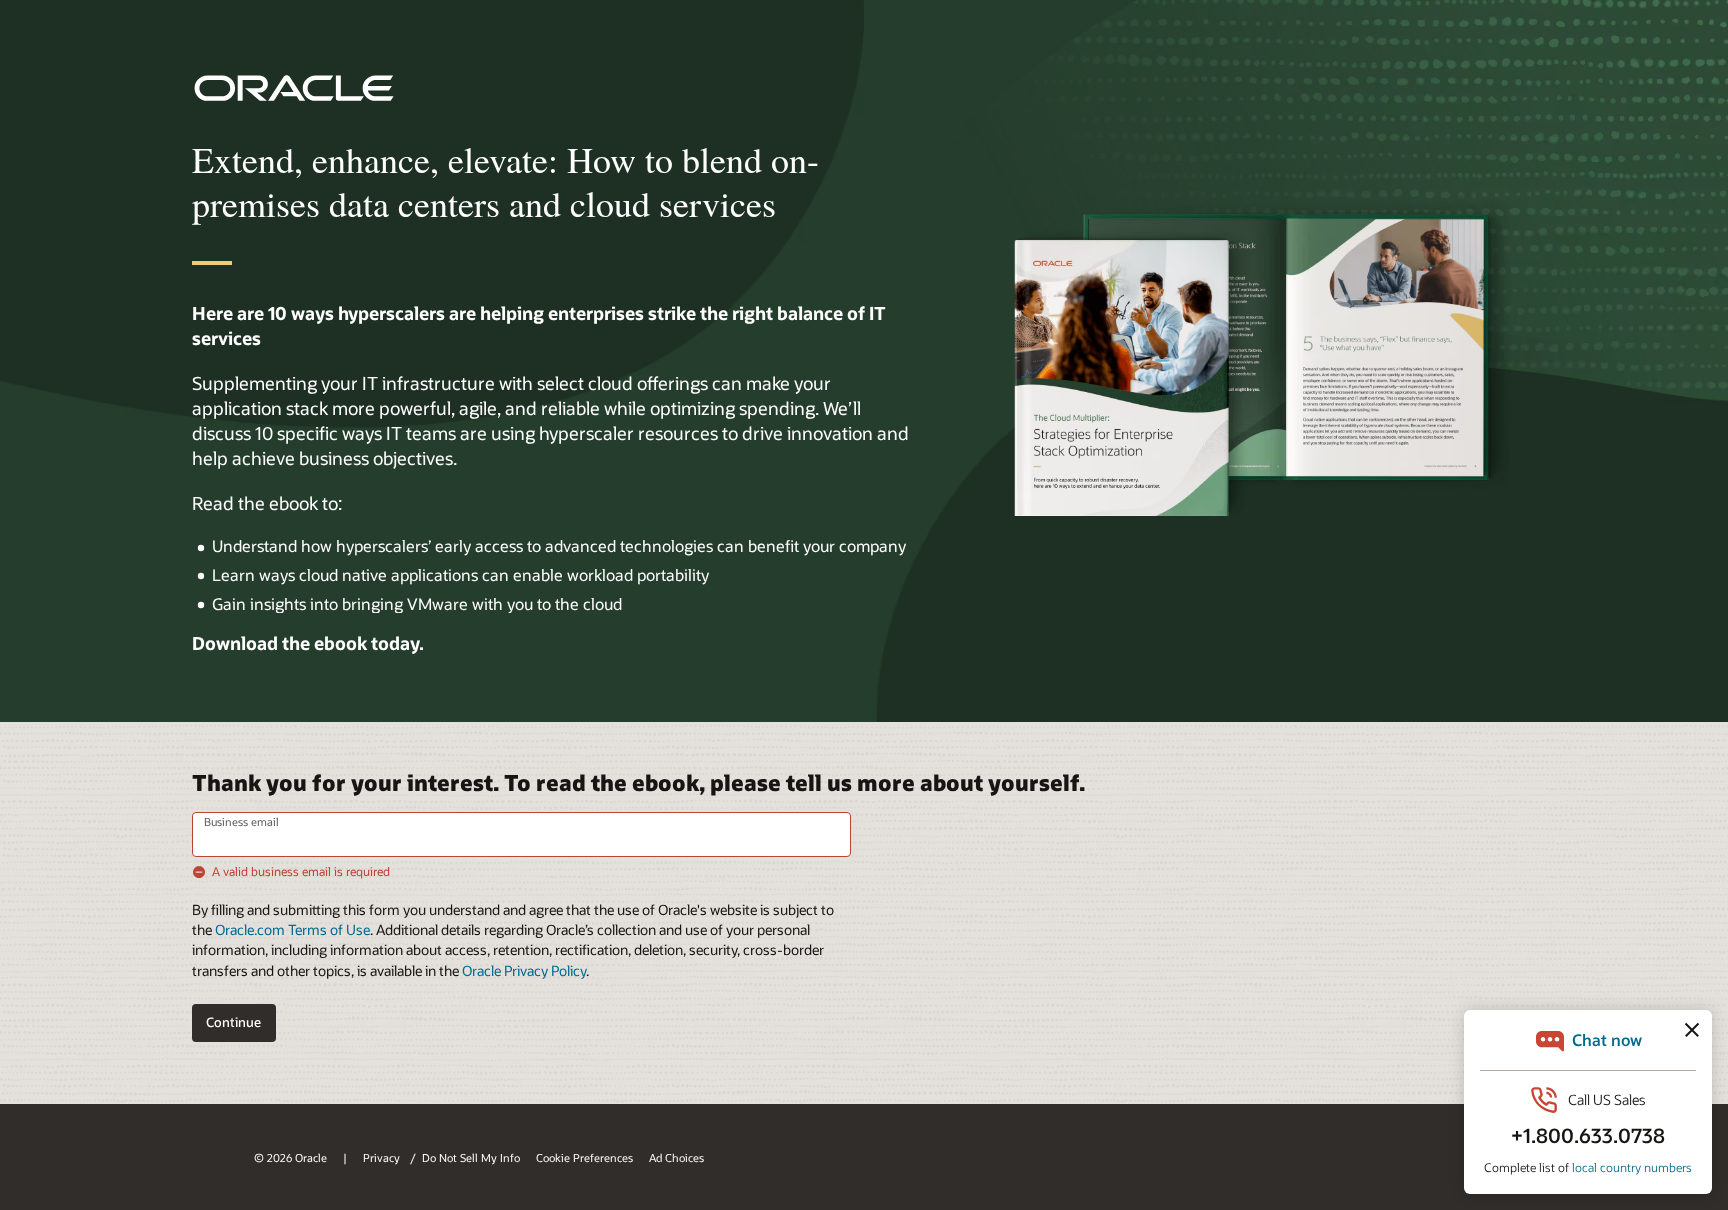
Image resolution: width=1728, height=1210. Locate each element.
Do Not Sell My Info (471, 1157)
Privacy (383, 1157)
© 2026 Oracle (290, 1157)
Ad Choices (676, 1157)
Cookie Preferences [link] (584, 1157)
